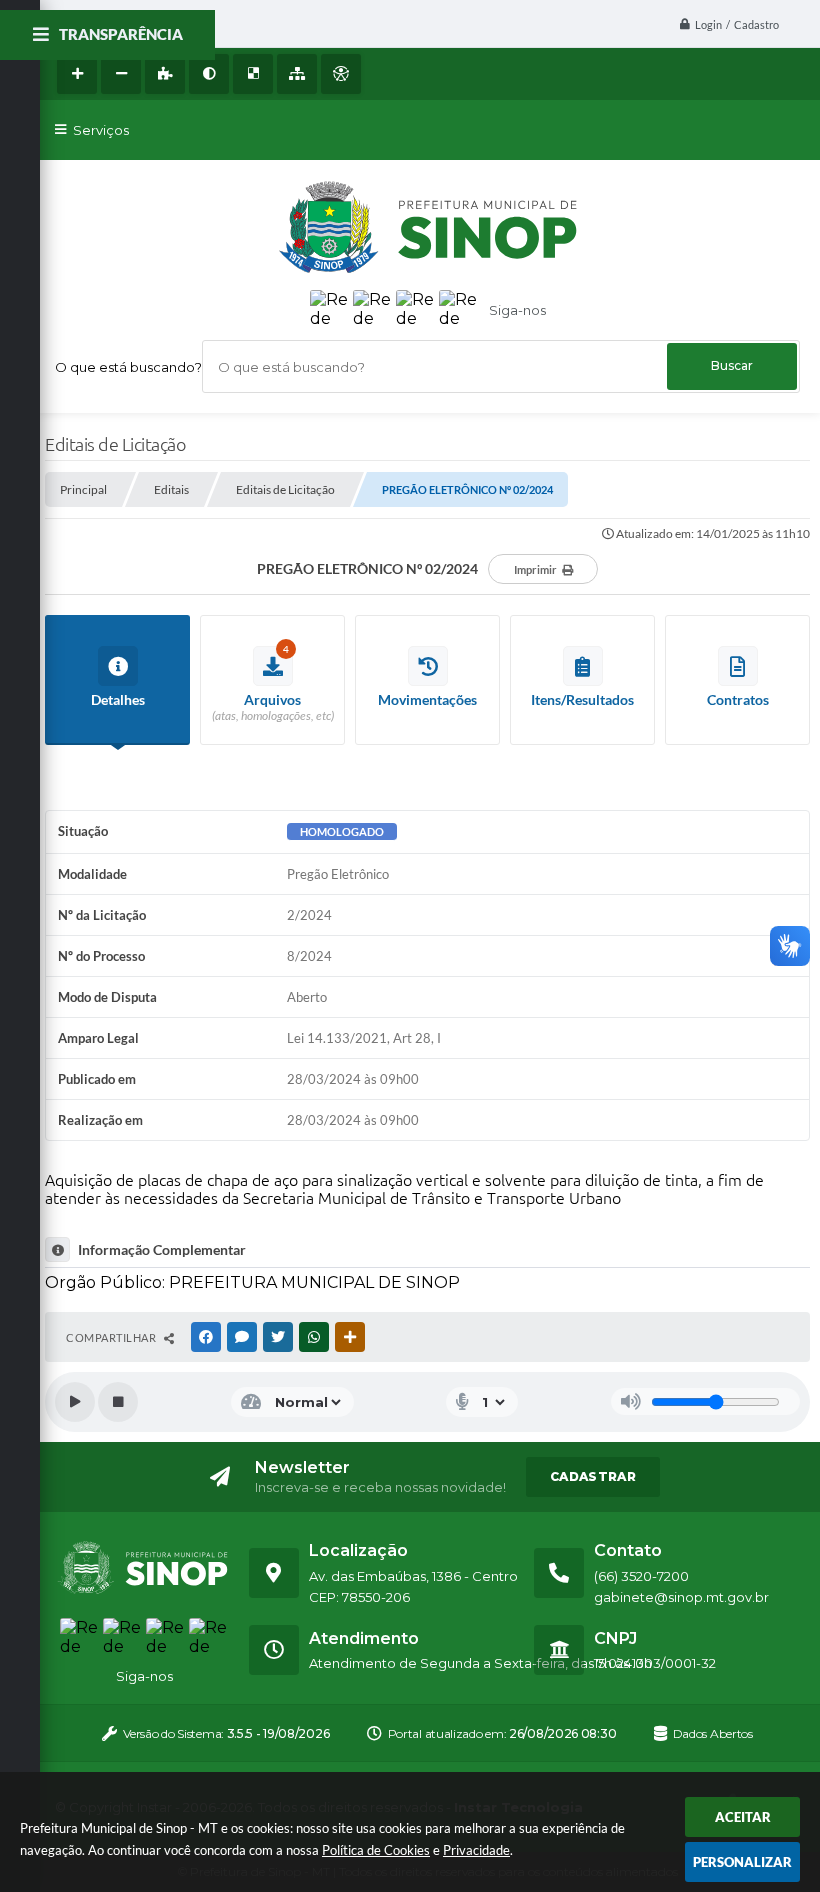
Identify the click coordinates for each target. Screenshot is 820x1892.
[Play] (75, 1402)
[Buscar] (732, 366)
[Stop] (118, 1402)
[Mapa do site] (297, 74)
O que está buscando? (128, 367)
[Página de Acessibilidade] (341, 74)
